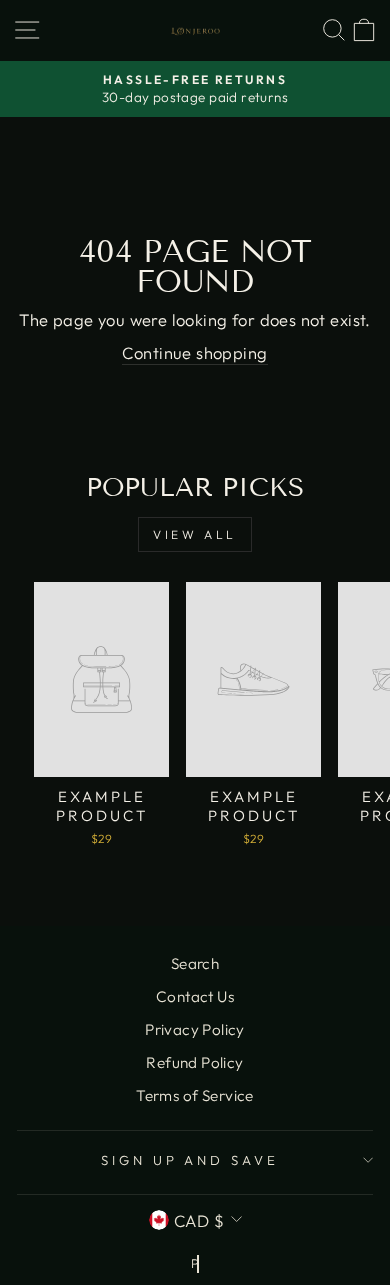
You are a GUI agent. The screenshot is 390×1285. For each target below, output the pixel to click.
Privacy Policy (195, 1029)
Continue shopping (194, 352)
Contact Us (195, 996)
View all (195, 534)
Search (195, 963)
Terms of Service (195, 1095)
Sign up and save (190, 1160)
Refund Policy (194, 1062)
